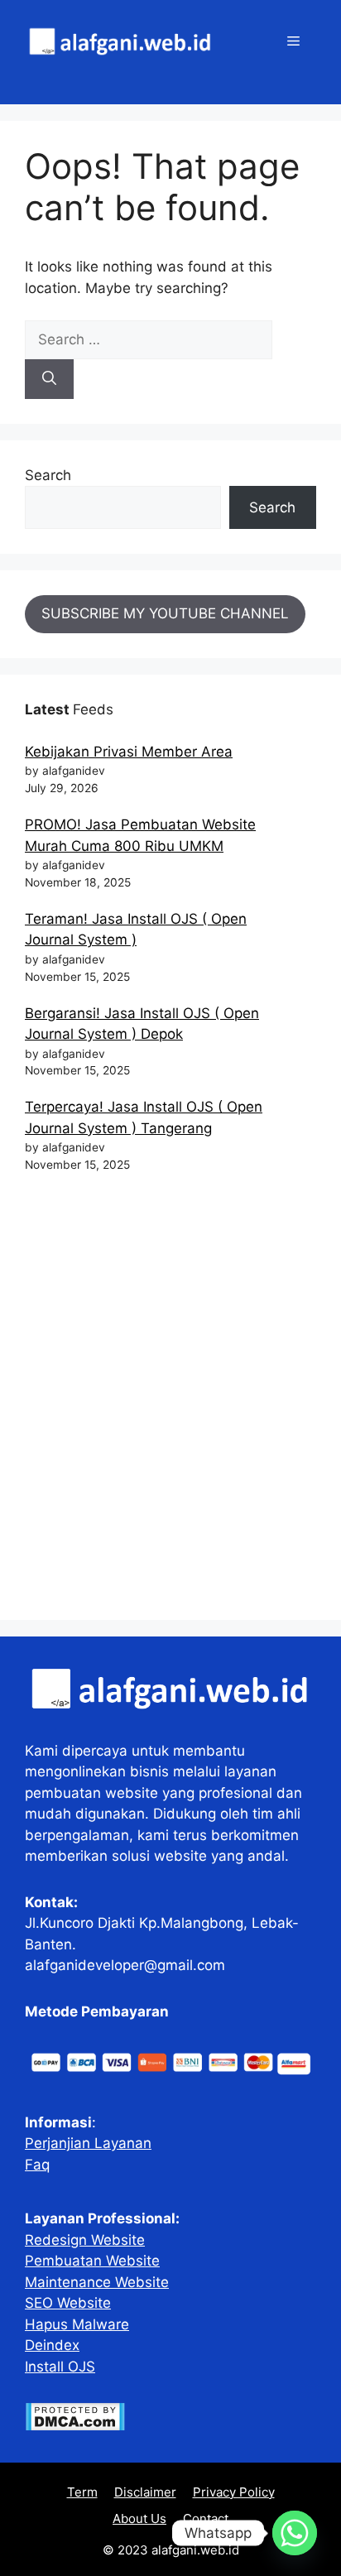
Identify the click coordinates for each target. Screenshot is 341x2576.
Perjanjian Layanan (88, 2143)
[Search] (49, 379)
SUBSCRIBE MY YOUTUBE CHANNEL (165, 613)
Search (48, 475)
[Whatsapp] (295, 2533)
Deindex (52, 2345)
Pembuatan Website (92, 2261)
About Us (139, 2518)
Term (82, 2492)
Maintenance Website (97, 2282)
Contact (206, 2518)
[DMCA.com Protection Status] (75, 2426)
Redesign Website (85, 2240)
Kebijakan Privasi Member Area (129, 752)
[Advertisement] (170, 1404)
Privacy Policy (234, 2492)
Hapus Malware (77, 2324)
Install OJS (60, 2367)
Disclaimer (145, 2492)
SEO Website (68, 2303)
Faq (37, 2165)
